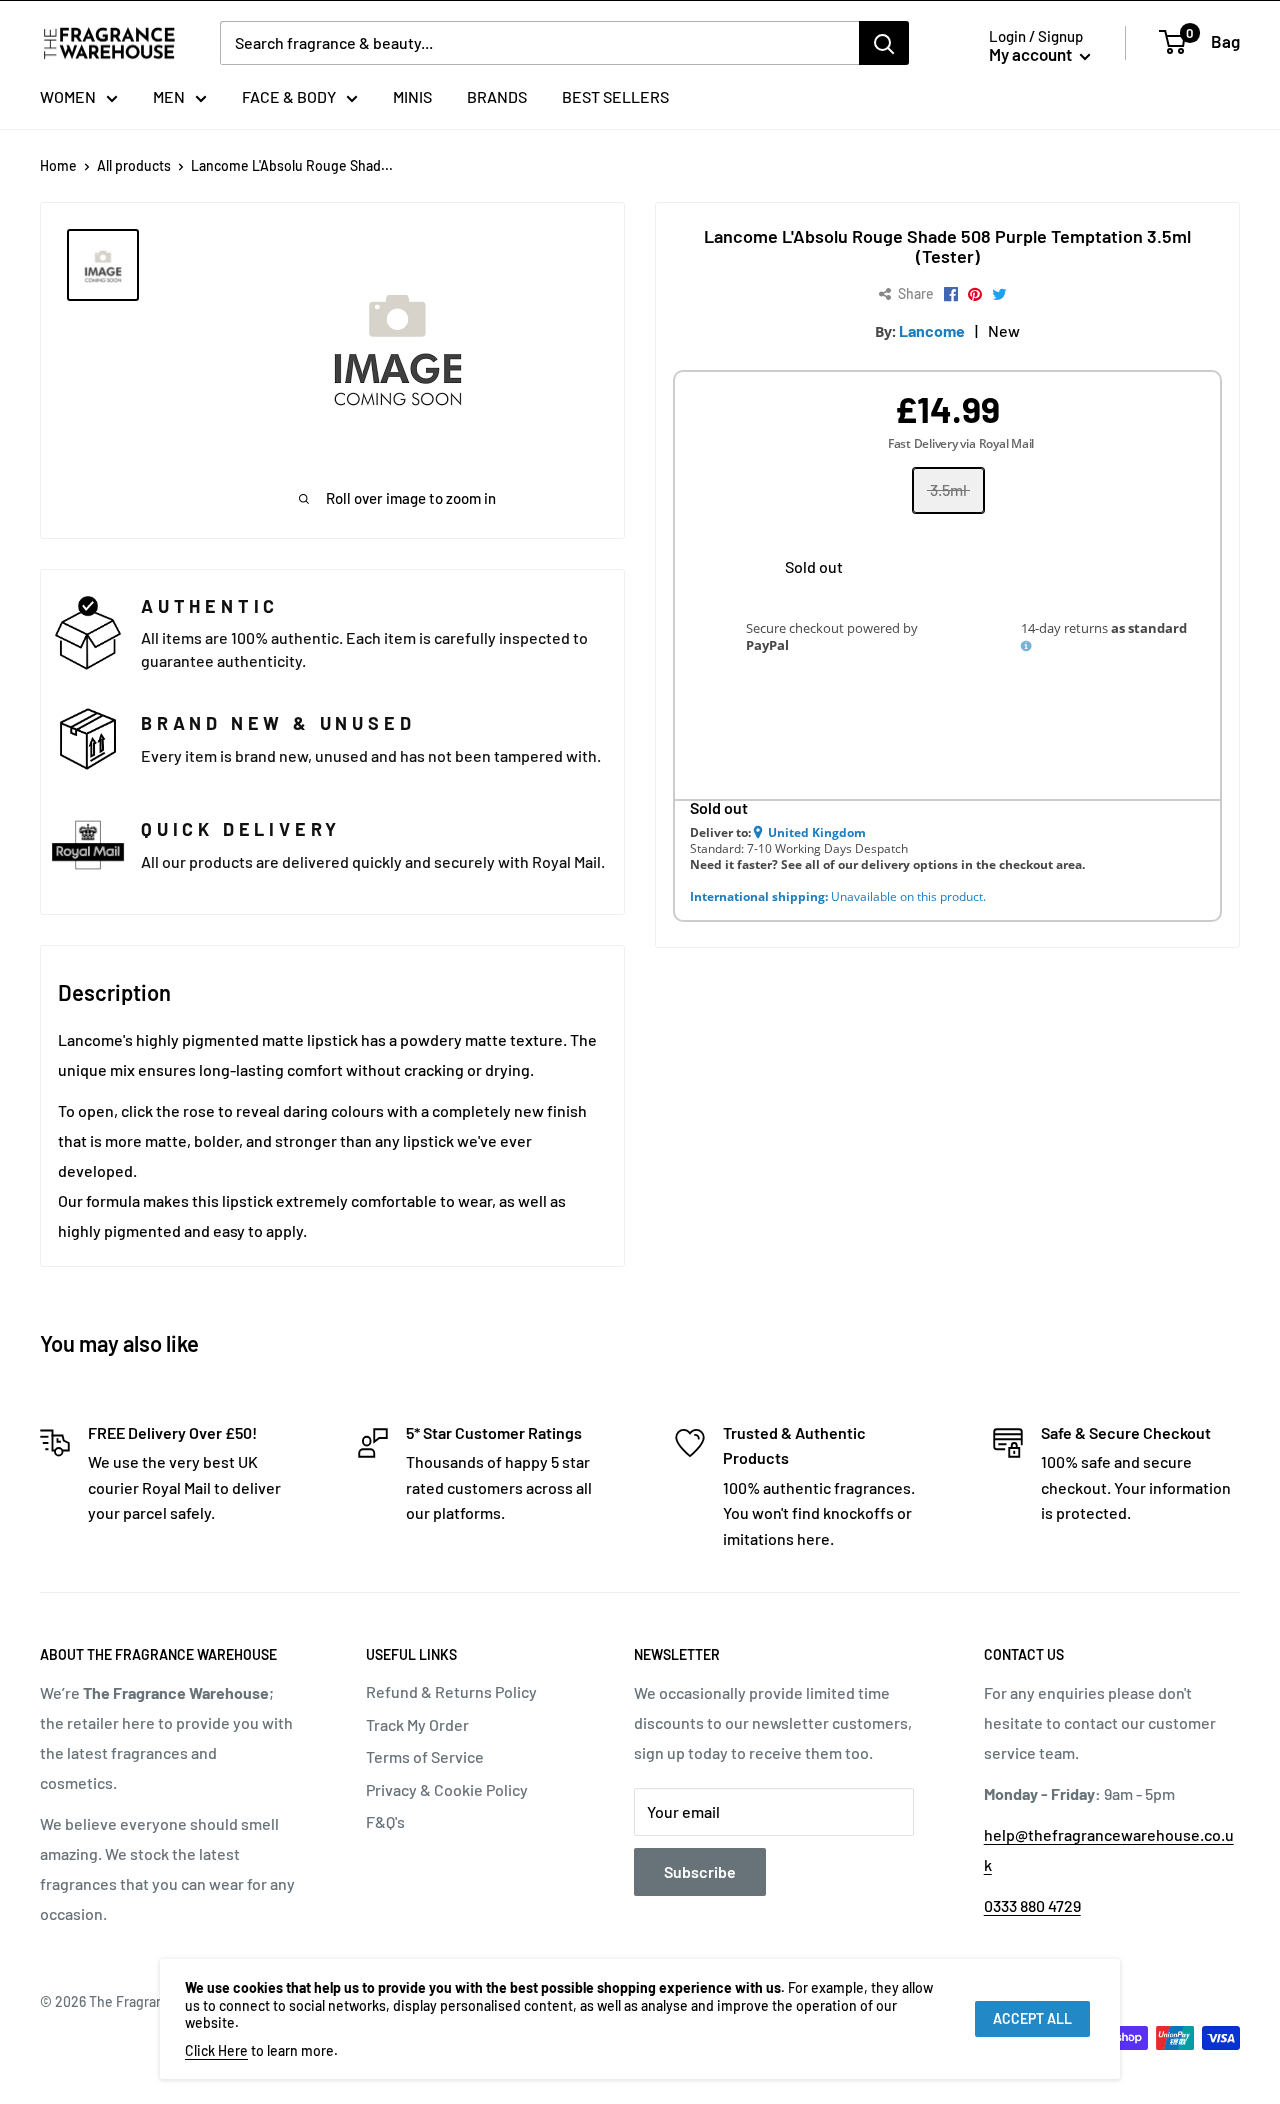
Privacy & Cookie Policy (447, 1789)
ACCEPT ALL (1032, 2018)
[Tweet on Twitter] (999, 295)
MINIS (412, 96)
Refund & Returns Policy (451, 1691)
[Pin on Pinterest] (975, 295)
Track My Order (417, 1724)
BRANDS (497, 96)
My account (1032, 54)
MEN (169, 96)
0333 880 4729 (1032, 1905)
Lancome (932, 330)
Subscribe (700, 1871)
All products (134, 165)
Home (58, 165)
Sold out (814, 566)
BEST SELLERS (615, 96)
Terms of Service (425, 1756)
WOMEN (68, 96)
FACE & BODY (289, 96)
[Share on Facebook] (951, 295)
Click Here (216, 2050)
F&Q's (385, 1821)
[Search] (884, 43)
